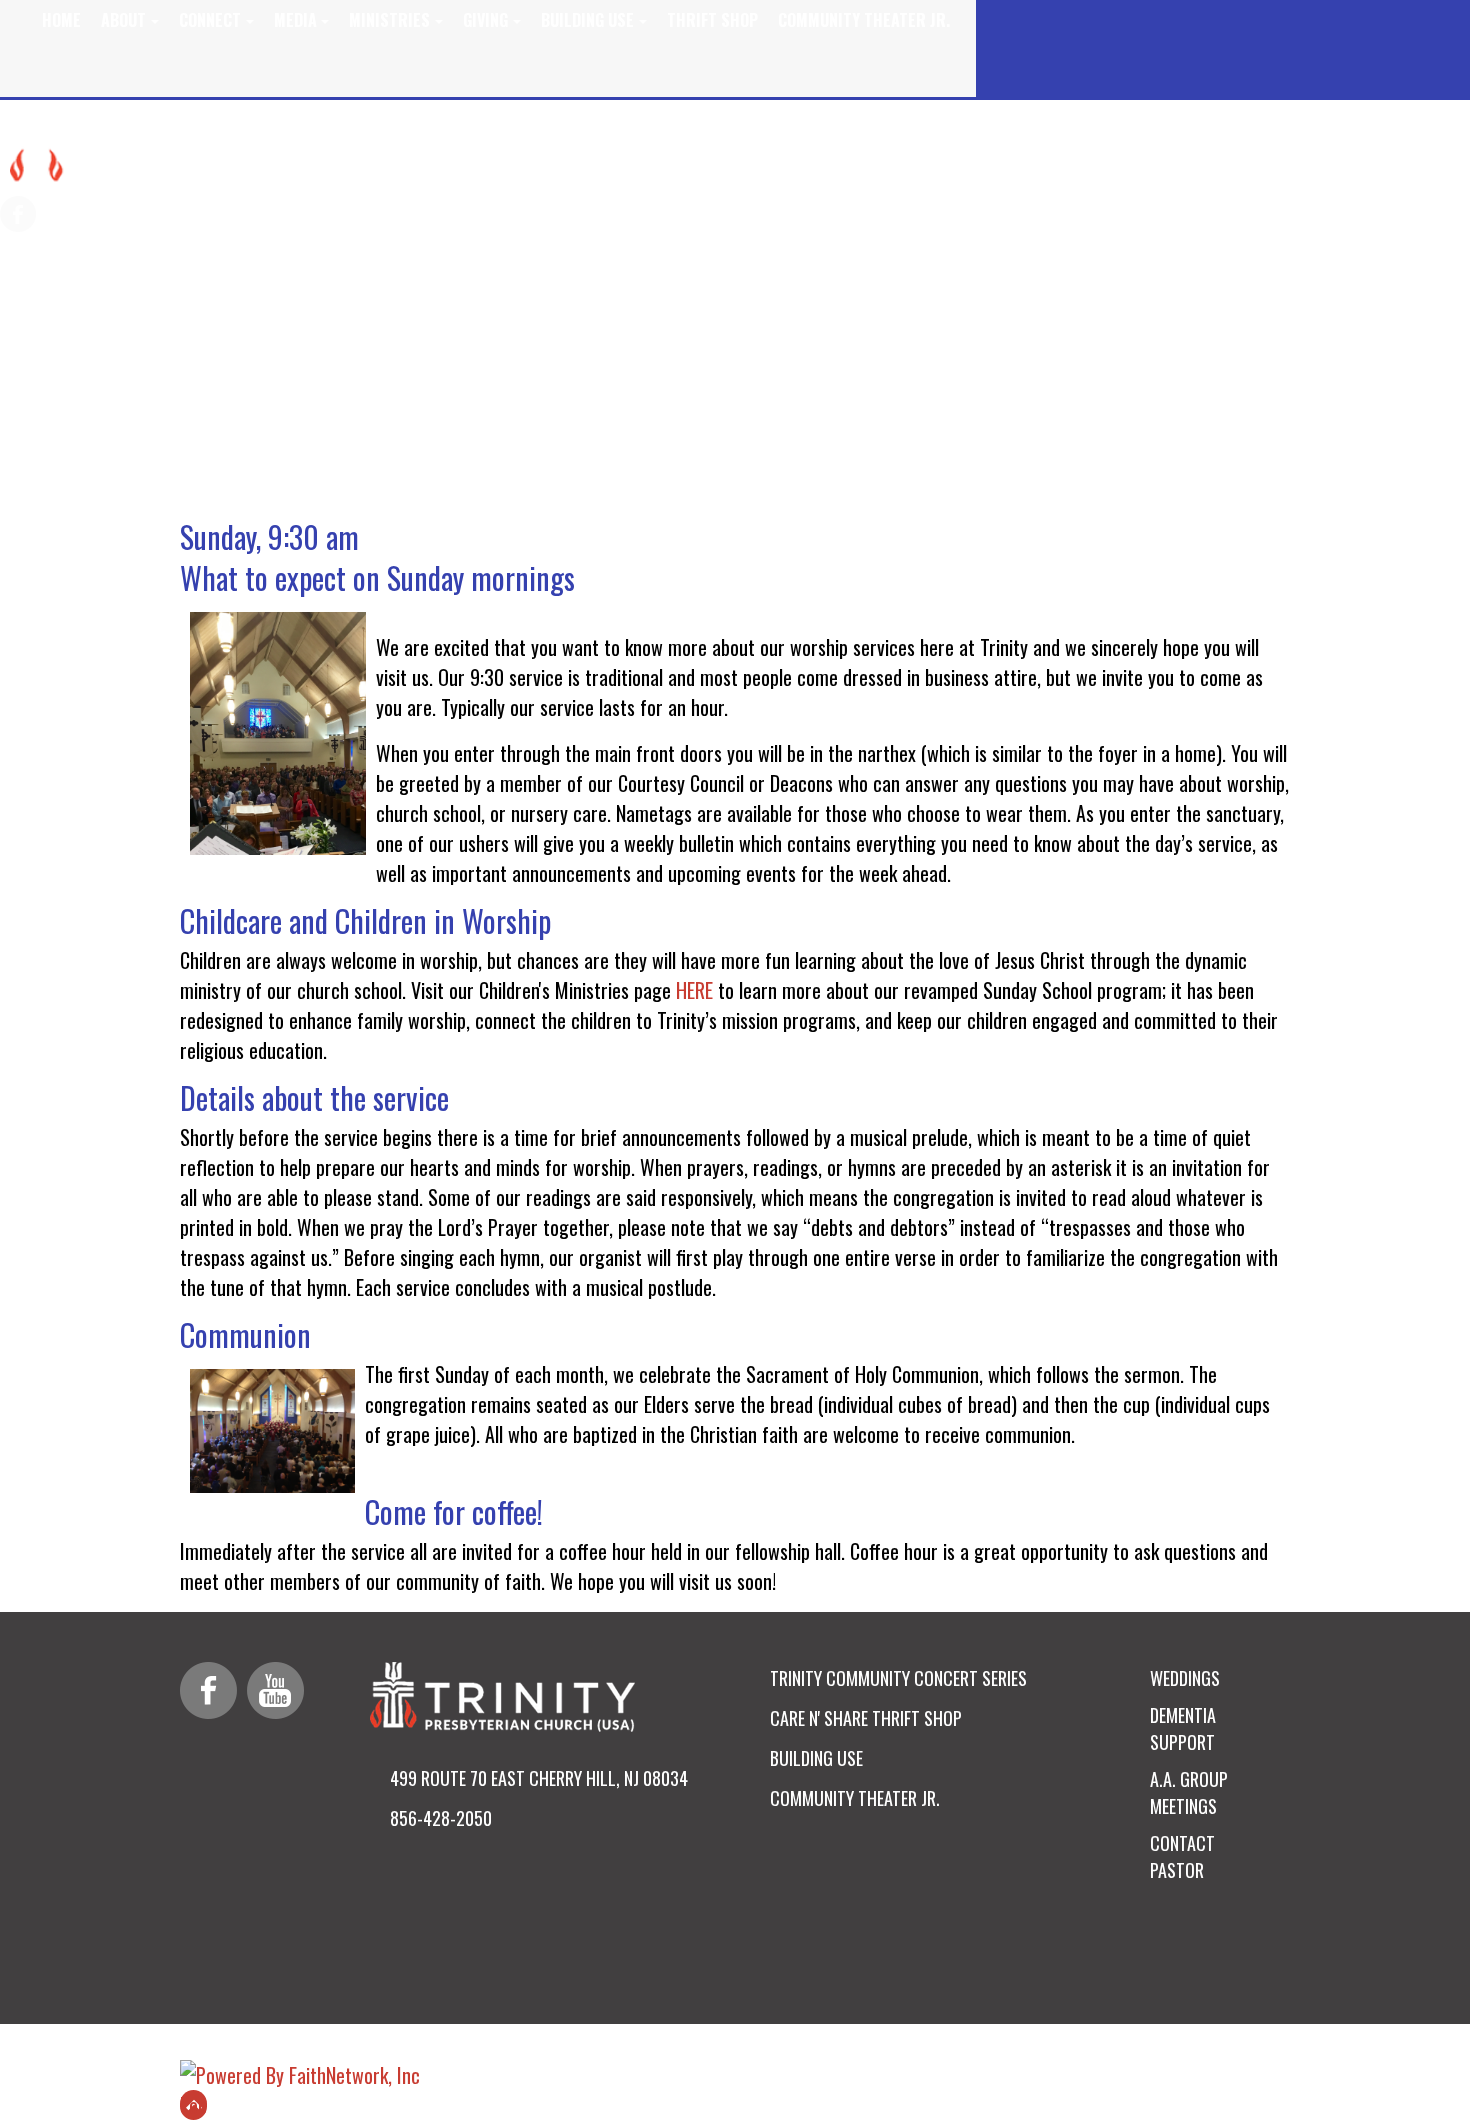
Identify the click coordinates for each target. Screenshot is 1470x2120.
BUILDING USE (816, 1758)
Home (61, 20)
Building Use (587, 20)
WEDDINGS (1185, 1678)
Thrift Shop (712, 20)
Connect (210, 20)
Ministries (389, 20)
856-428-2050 (441, 1818)
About (123, 20)
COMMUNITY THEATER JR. (855, 1798)
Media (295, 20)
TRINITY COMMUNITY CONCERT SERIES (898, 1678)
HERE (694, 990)
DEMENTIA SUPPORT (1183, 1728)
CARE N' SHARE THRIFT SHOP (866, 1718)
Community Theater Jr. (864, 20)
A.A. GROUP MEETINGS (1189, 1792)
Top (193, 2105)
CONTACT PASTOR (1182, 1856)
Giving (485, 20)
